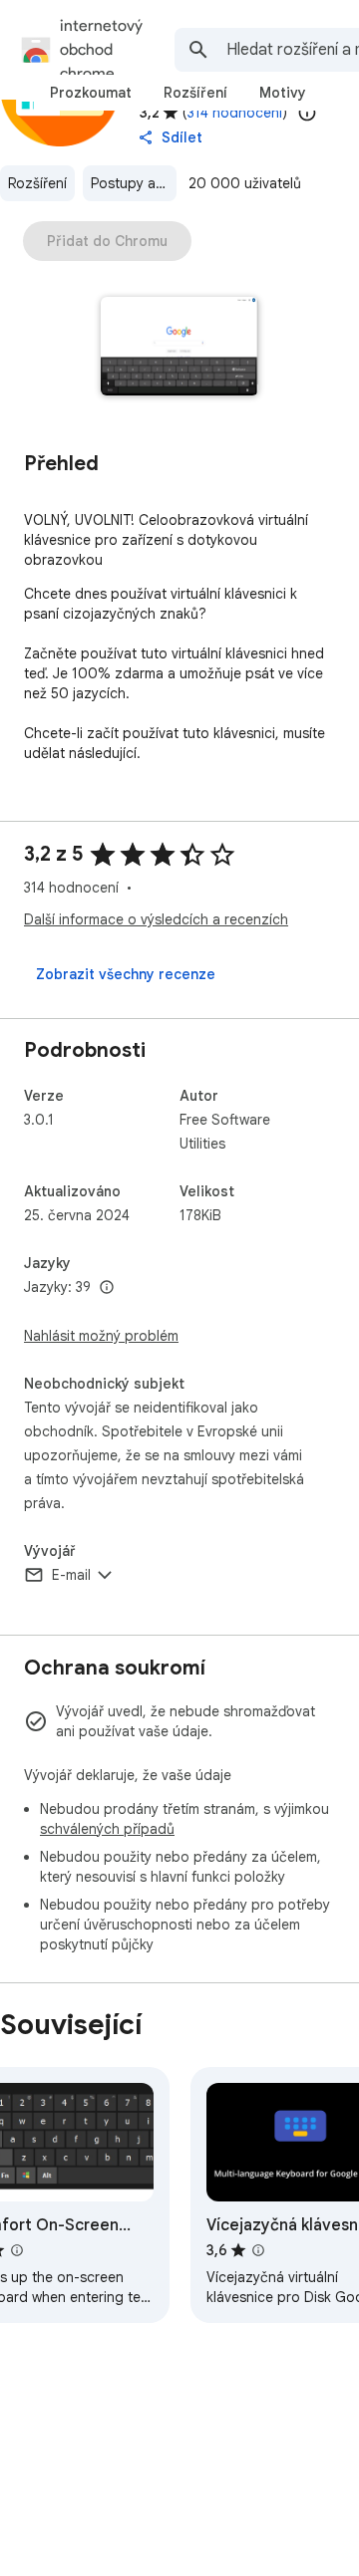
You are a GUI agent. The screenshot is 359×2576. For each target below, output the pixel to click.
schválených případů (107, 1829)
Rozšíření (37, 183)
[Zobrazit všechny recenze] (126, 974)
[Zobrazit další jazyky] (107, 1288)
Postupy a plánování (134, 183)
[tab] (91, 93)
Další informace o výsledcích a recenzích (156, 919)
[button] (180, 348)
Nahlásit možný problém (101, 1336)
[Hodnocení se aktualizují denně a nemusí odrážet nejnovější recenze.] (307, 113)
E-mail (71, 1575)
